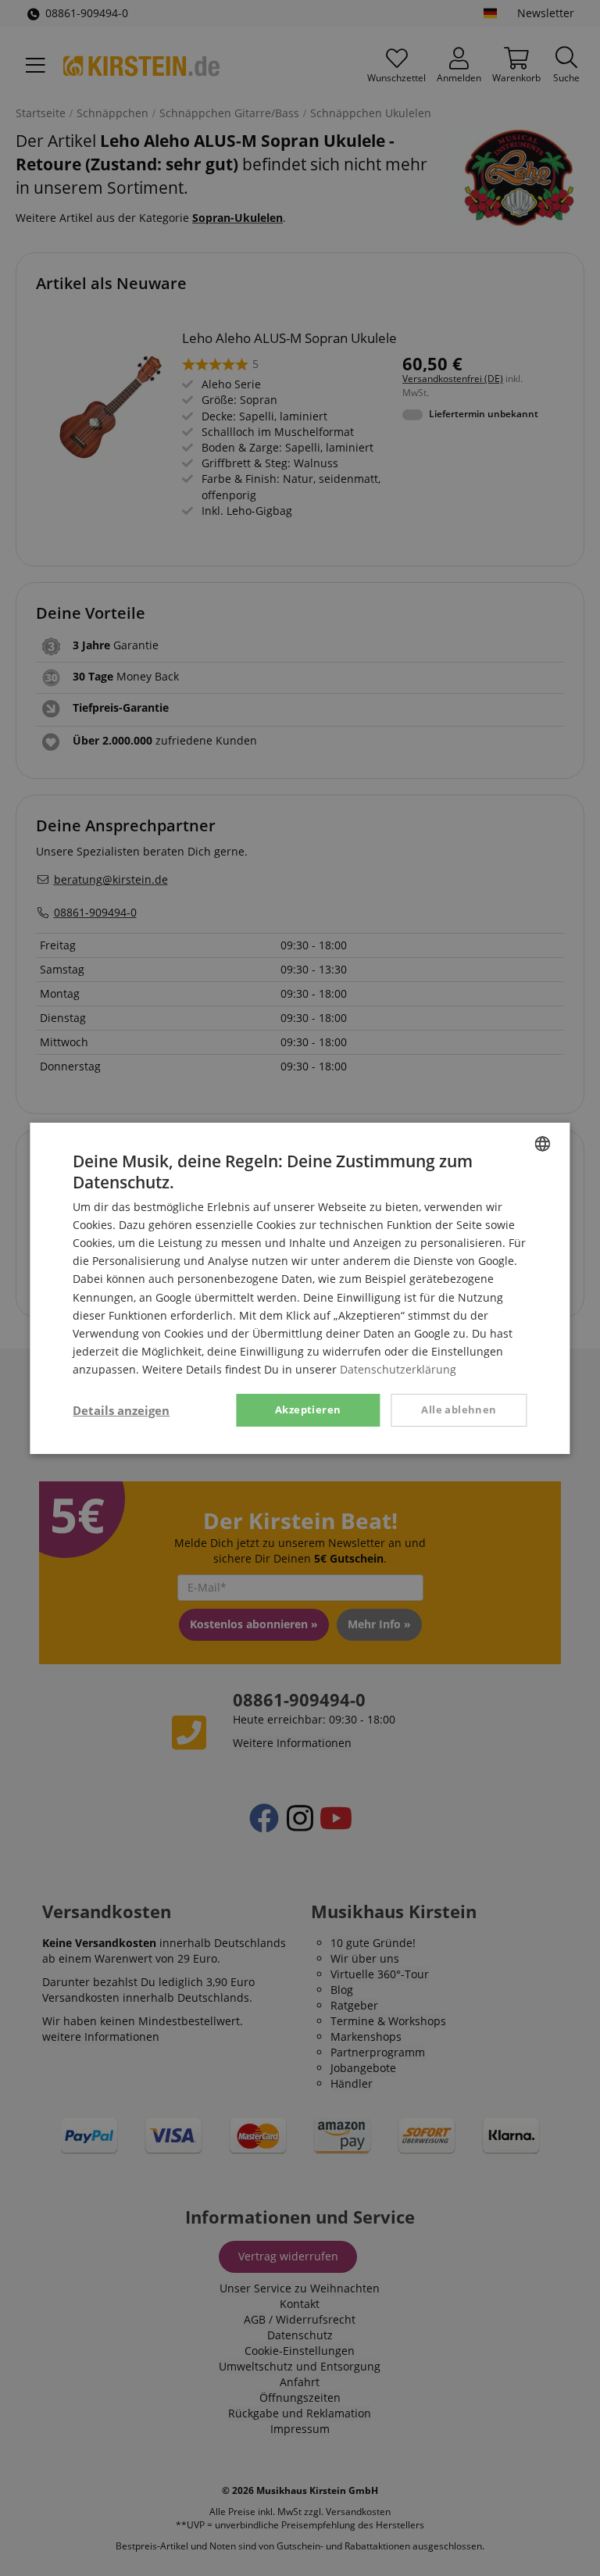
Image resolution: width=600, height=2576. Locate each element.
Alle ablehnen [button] (459, 1409)
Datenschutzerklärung (398, 1369)
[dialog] (300, 1288)
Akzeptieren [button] (308, 1409)
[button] (121, 1410)
